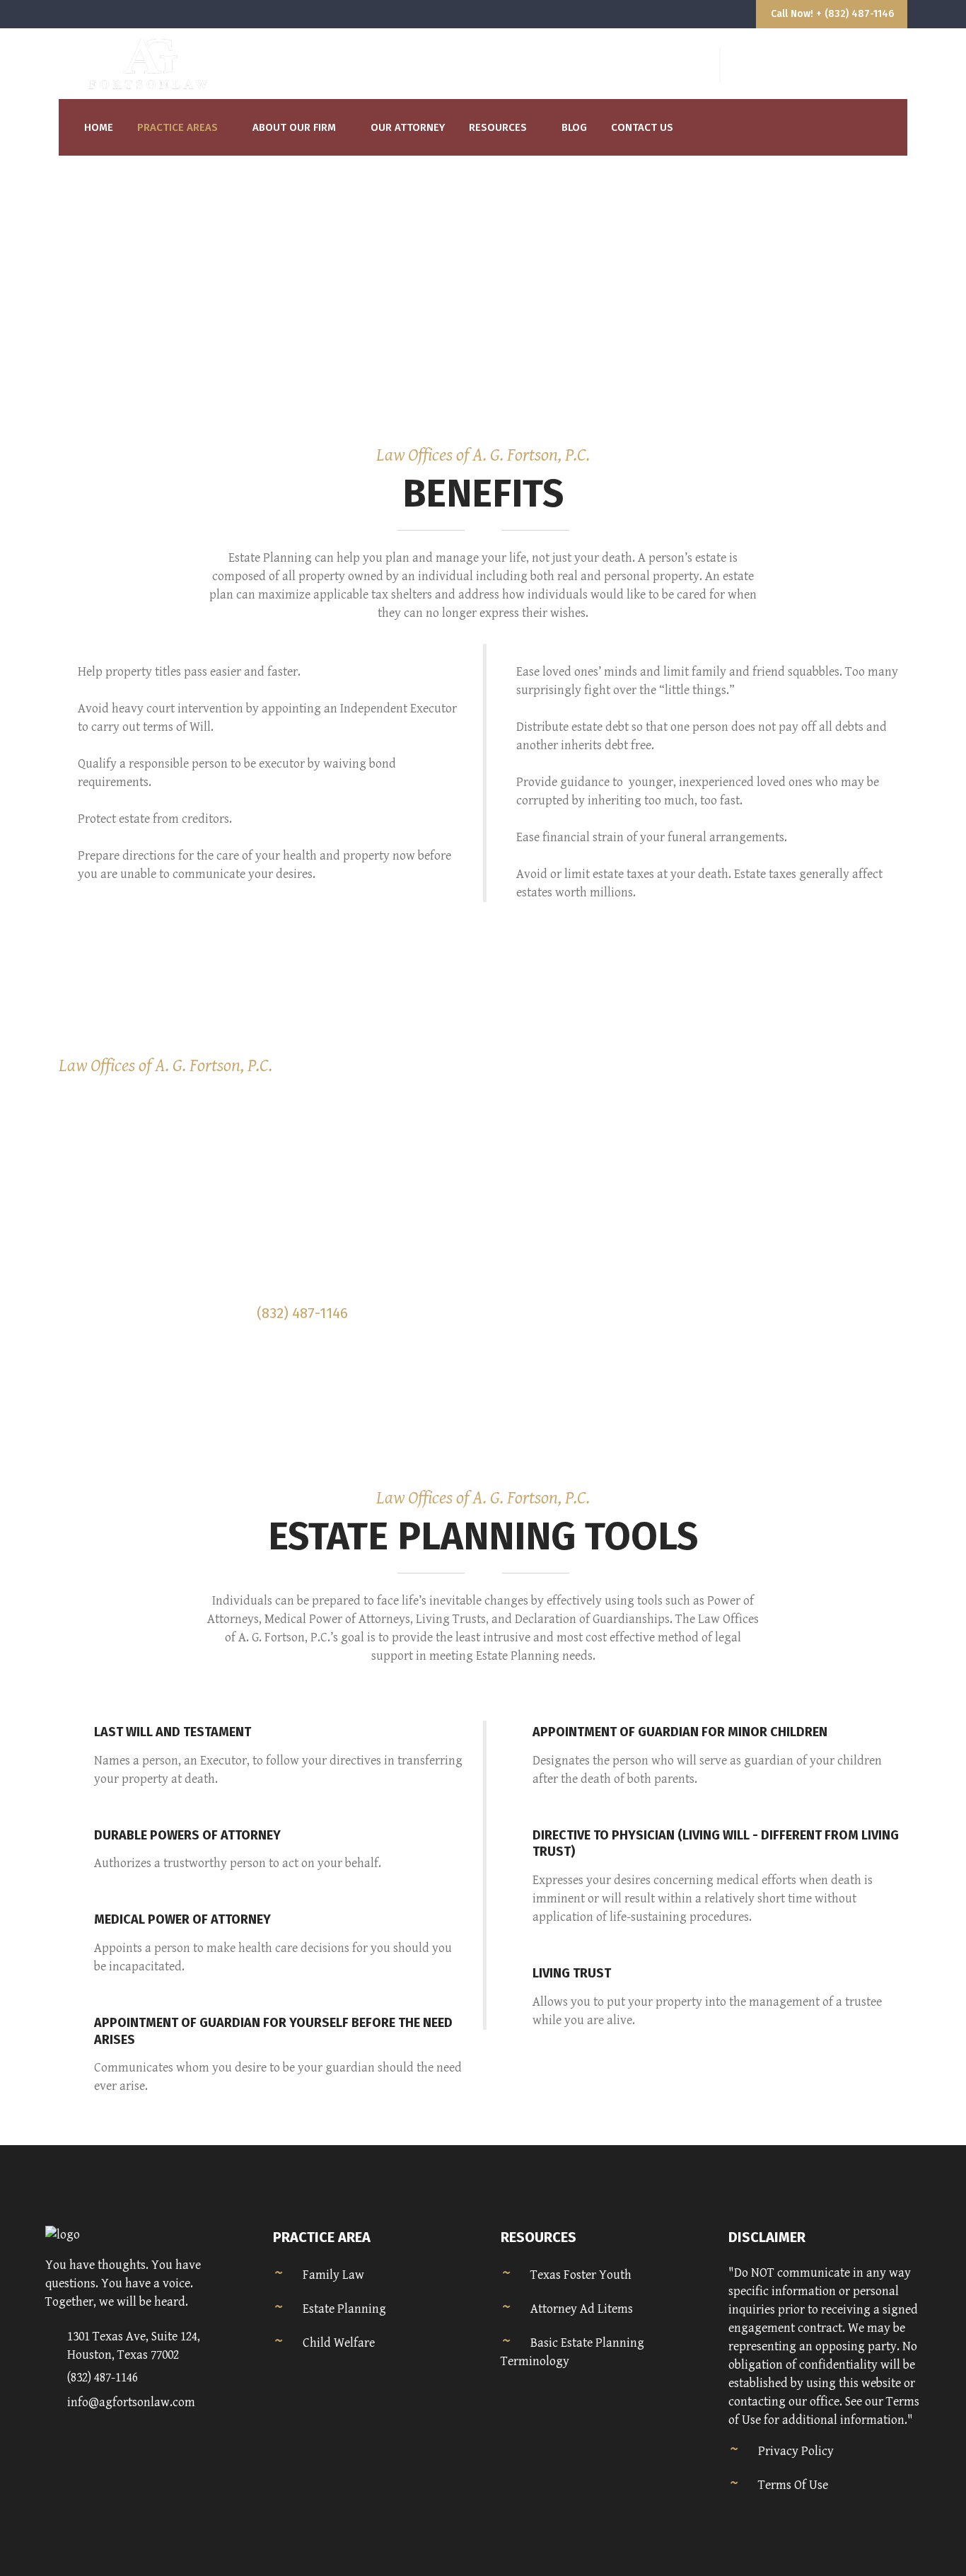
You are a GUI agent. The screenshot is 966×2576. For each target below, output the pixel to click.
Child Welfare (339, 2343)
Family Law (333, 2275)
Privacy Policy (796, 2451)
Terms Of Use (793, 2485)
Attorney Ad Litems (582, 2309)
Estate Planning (344, 2309)
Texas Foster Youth (581, 2275)
